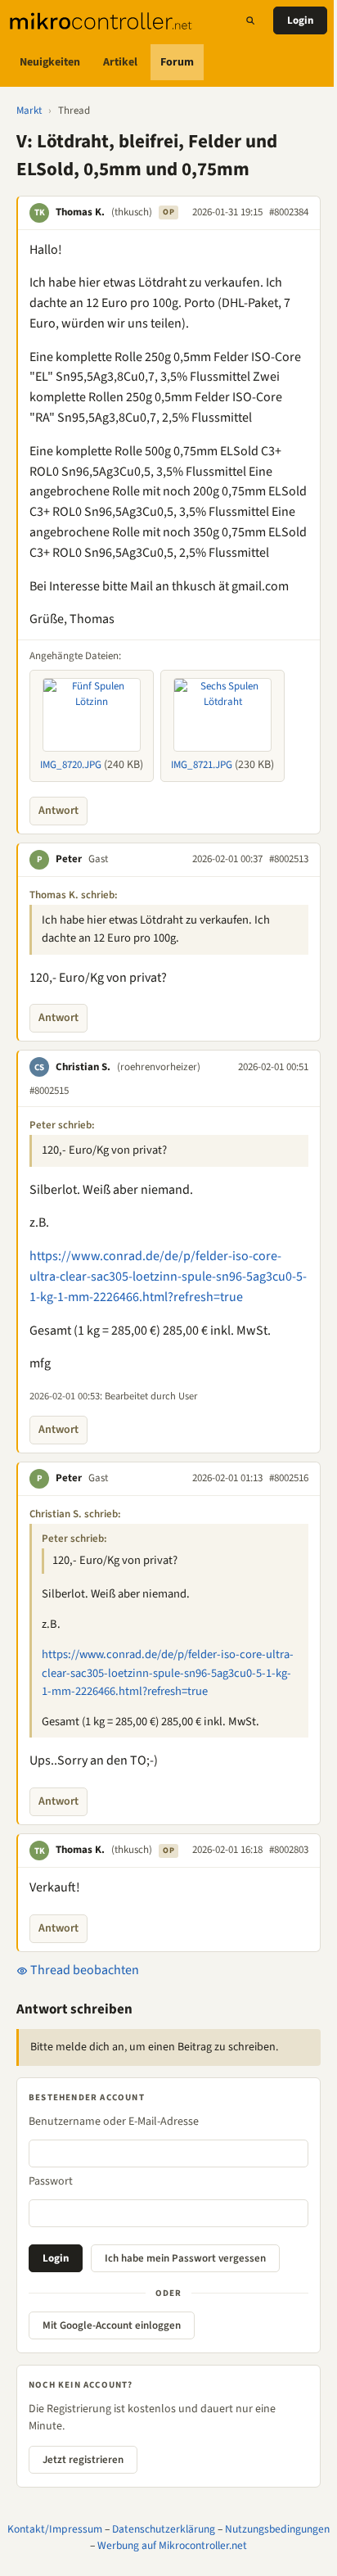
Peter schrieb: (62, 1125)
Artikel (120, 62)
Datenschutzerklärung (164, 2529)
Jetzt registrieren (83, 2460)
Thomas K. (80, 212)
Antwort (58, 811)
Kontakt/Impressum (55, 2529)
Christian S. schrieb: (75, 1514)
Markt (29, 111)
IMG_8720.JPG (71, 765)
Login (300, 20)
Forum (177, 62)
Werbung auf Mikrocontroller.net (172, 2545)
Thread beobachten (83, 1970)
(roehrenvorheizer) (159, 1067)
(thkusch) (132, 212)
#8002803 (289, 1850)
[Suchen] (250, 20)
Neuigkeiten (50, 62)
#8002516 (289, 1478)
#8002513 (289, 859)
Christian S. (83, 1067)
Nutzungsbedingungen (277, 2529)
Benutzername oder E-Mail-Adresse (114, 2122)
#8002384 (289, 212)
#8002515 (49, 1091)
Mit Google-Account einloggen (112, 2325)
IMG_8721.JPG (202, 765)
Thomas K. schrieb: (74, 895)
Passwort (51, 2181)
